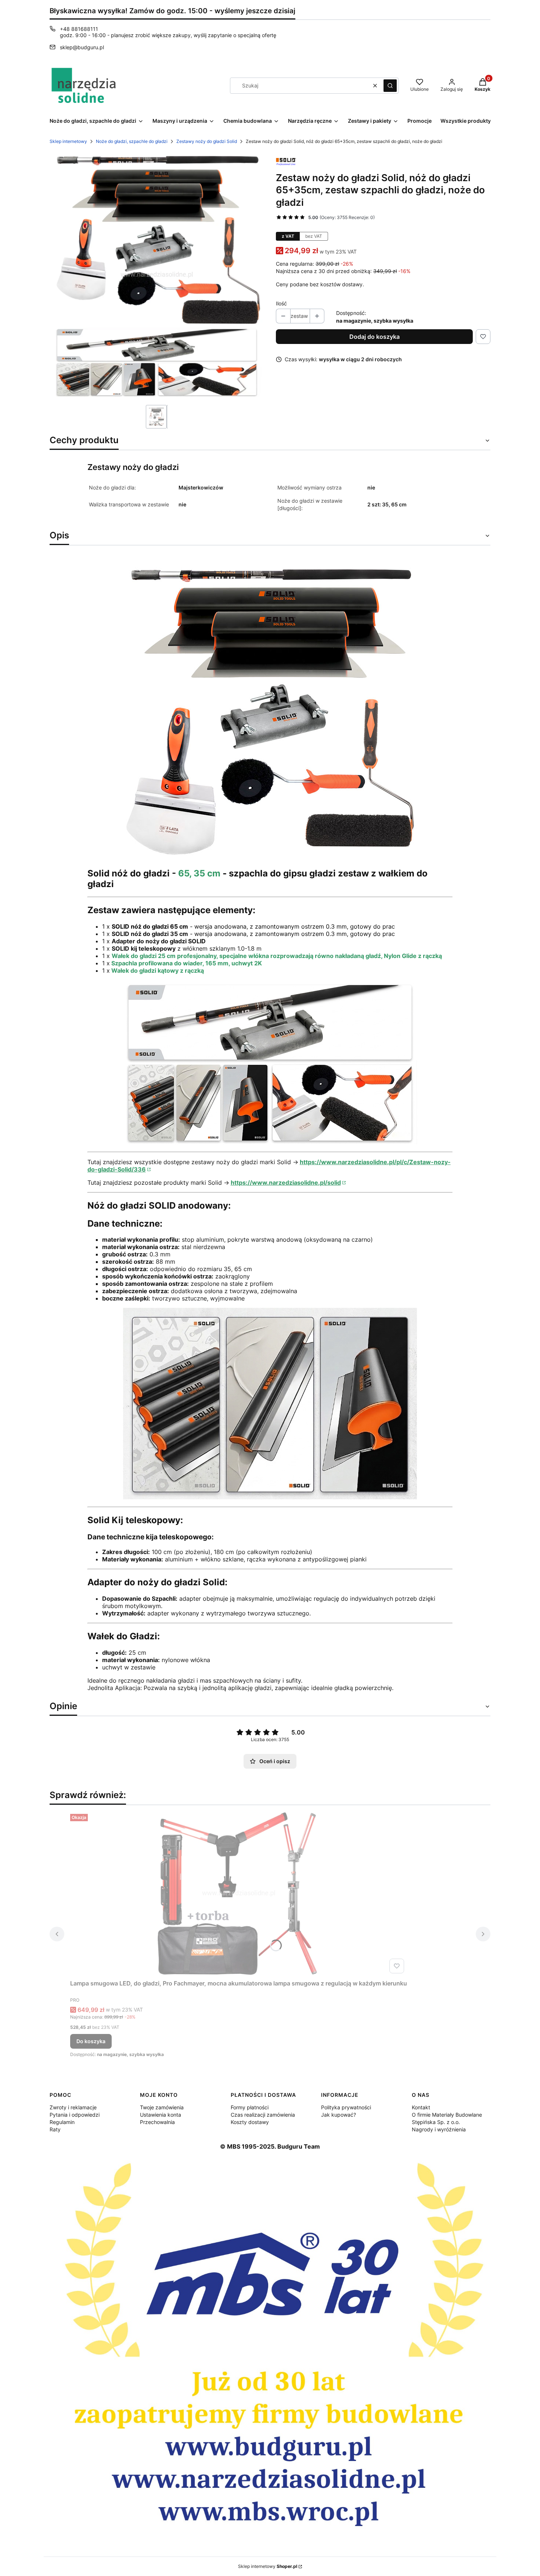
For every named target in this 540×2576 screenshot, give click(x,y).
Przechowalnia (157, 2122)
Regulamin (62, 2122)
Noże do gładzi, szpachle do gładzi (132, 141)
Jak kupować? (339, 2115)
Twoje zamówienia (162, 2107)
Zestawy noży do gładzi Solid (207, 141)
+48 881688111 (79, 29)
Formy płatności (250, 2107)
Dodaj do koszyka (375, 337)
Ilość (281, 303)
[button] (390, 86)
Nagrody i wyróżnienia (439, 2129)
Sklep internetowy (68, 141)
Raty (55, 2129)
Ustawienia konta (161, 2115)
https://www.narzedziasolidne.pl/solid (286, 1183)
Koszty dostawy (250, 2122)
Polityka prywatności (346, 2107)
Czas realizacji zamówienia (263, 2115)
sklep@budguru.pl (82, 47)
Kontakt (421, 2107)
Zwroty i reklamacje (73, 2107)
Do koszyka (91, 2041)
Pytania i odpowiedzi (75, 2115)
